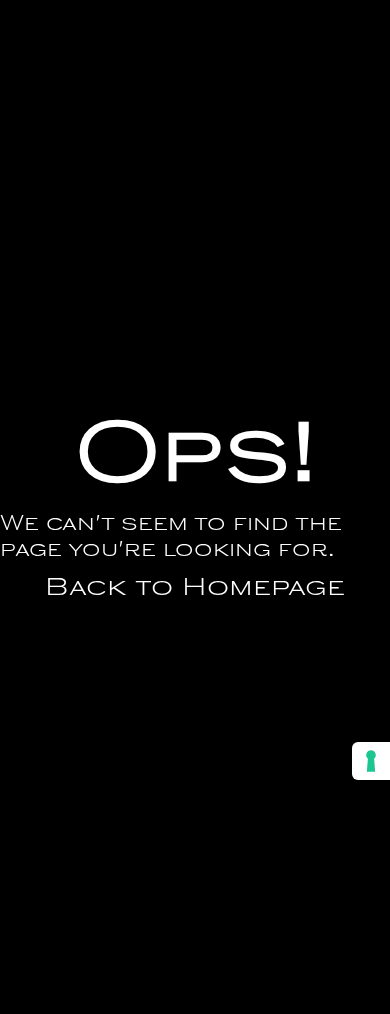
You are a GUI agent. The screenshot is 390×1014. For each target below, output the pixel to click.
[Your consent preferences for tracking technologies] (371, 761)
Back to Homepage (195, 589)
